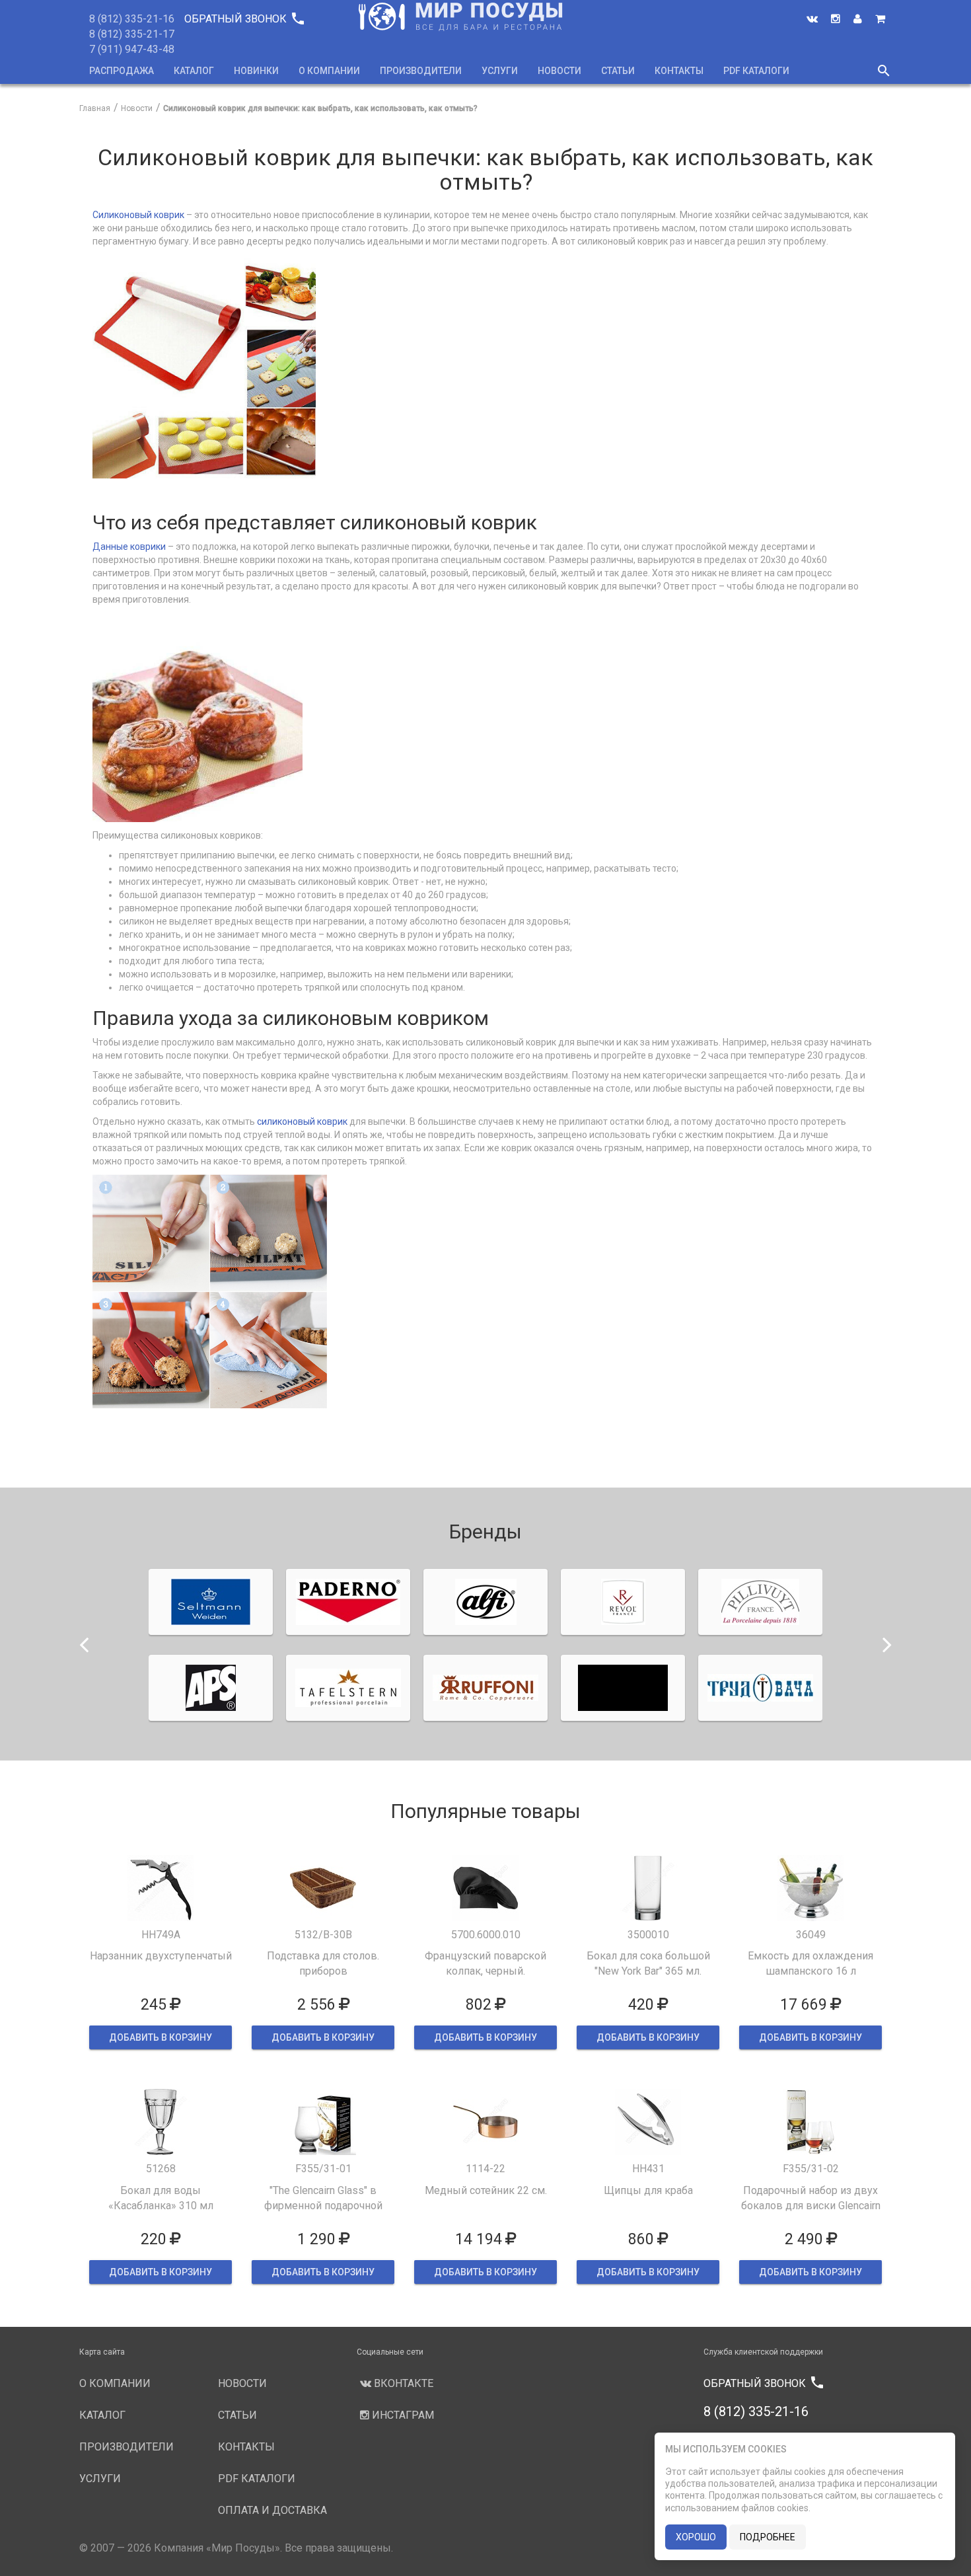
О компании (329, 71)
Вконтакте (402, 2383)
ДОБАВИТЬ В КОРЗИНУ (161, 2037)
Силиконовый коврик (138, 215)
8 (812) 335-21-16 (132, 19)
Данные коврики (129, 547)
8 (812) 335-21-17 (132, 34)
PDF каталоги (756, 71)
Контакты (679, 71)
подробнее (768, 2537)
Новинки (256, 71)
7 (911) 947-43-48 (132, 49)
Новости (559, 71)
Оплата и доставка (272, 2510)
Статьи (618, 71)
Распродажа (122, 71)
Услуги (500, 71)
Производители (421, 71)
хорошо (696, 2537)
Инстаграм (402, 2415)
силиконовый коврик (302, 1121)
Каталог (194, 71)
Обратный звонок (244, 19)
